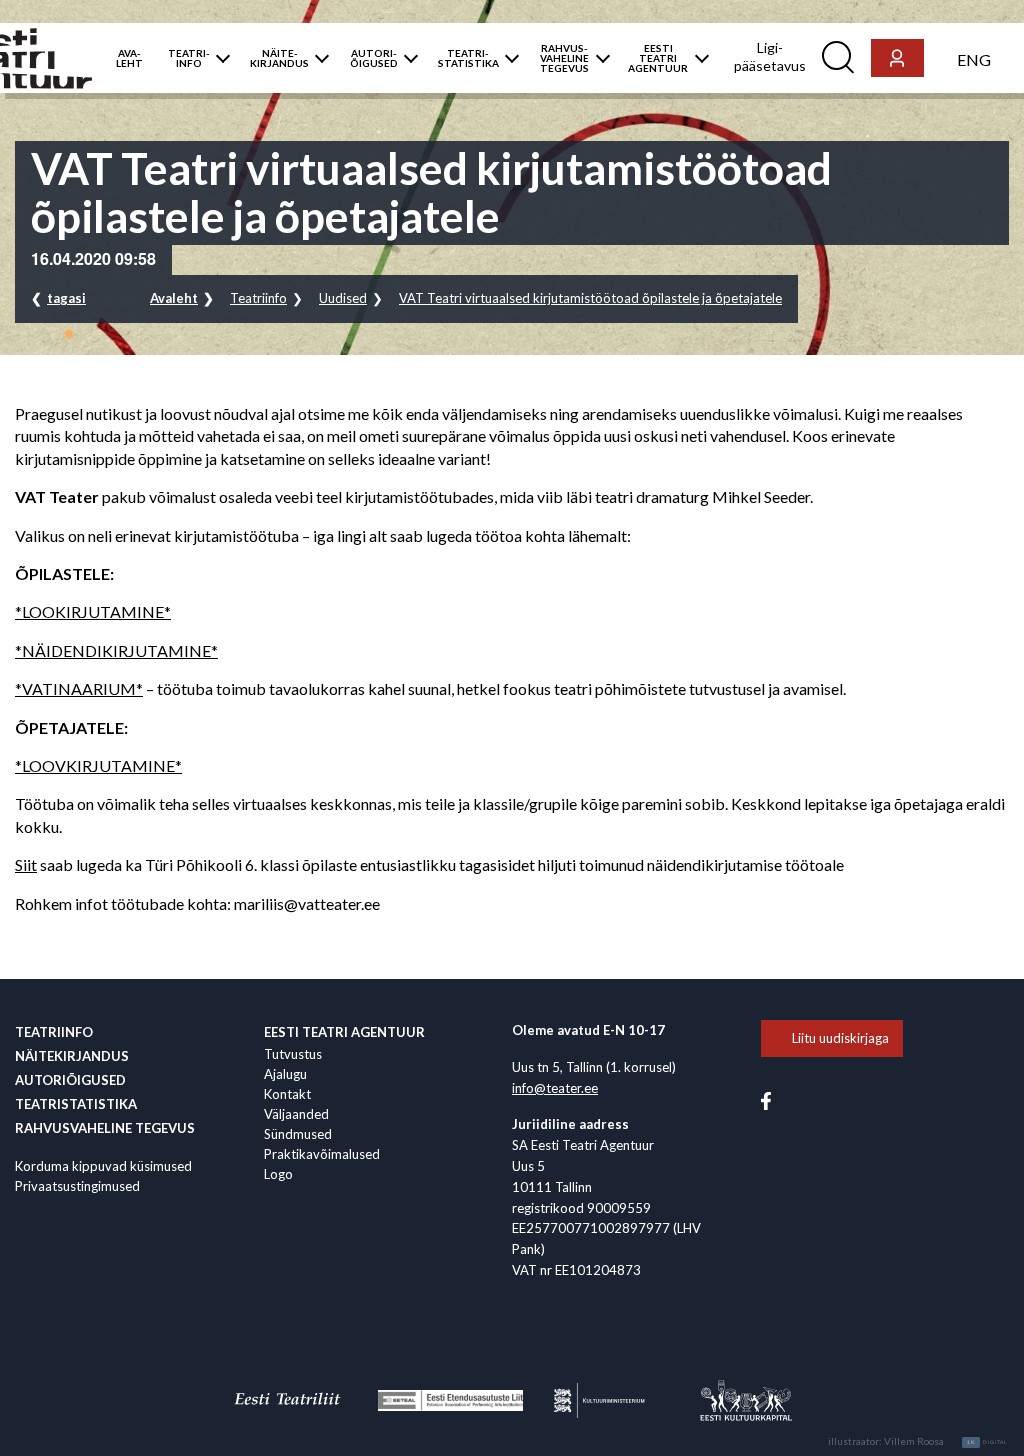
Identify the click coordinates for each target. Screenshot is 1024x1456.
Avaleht (174, 298)
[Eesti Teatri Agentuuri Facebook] (766, 1099)
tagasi (66, 298)
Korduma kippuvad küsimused (103, 1166)
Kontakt (287, 1094)
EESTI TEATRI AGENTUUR (658, 58)
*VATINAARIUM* (79, 688)
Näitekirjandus (72, 1056)
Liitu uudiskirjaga (840, 1038)
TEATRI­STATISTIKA (468, 58)
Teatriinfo (258, 298)
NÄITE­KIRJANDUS (279, 58)
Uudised (343, 298)
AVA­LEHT (129, 58)
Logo (278, 1174)
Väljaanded (296, 1114)
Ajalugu (285, 1074)
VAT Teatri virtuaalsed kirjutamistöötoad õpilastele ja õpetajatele (590, 298)
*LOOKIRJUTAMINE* (93, 611)
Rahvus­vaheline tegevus (105, 1128)
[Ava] (218, 58)
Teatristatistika (76, 1104)
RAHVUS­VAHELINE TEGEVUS (564, 58)
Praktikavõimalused (322, 1154)
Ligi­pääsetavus (770, 56)
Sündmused (298, 1134)
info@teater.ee (555, 1088)
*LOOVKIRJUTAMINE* (98, 765)
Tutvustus (293, 1054)
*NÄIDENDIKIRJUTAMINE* (116, 650)
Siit (26, 864)
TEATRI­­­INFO (189, 58)
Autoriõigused (70, 1080)
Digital (987, 1442)
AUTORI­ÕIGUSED (374, 58)
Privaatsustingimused (77, 1186)
